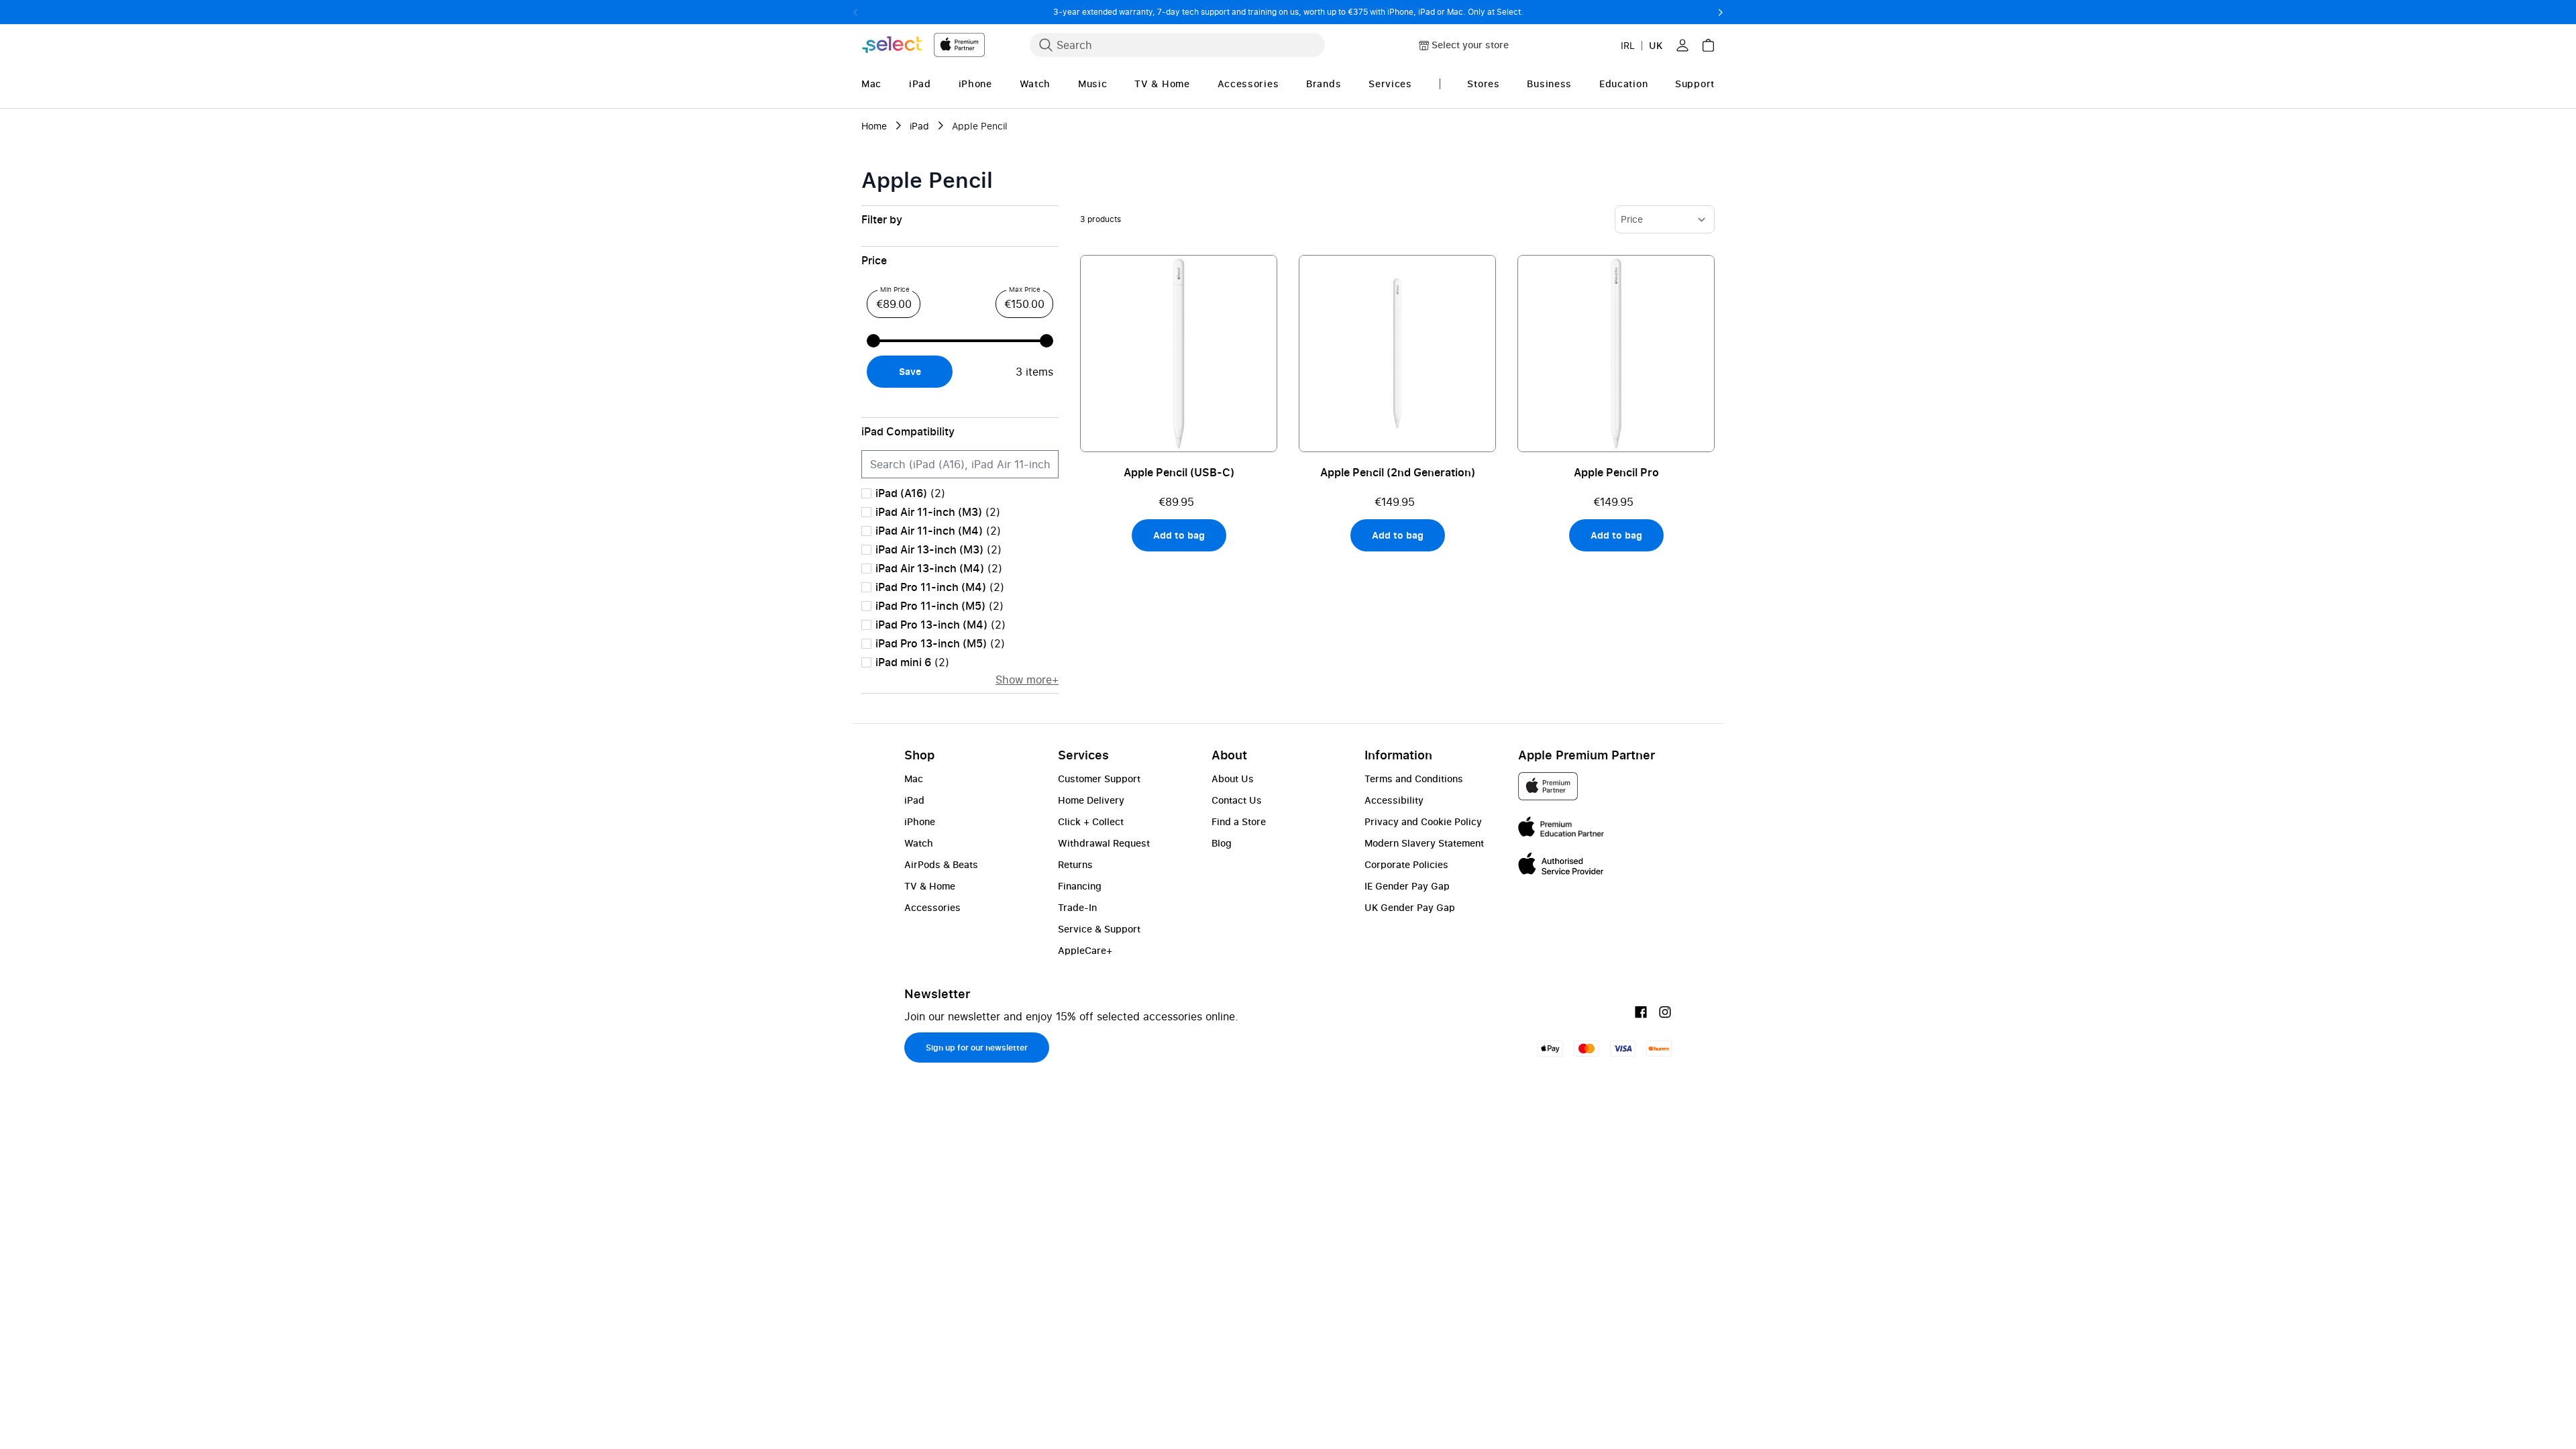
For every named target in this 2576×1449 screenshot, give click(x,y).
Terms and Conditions (1414, 779)
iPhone (920, 821)
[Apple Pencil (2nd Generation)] (1397, 354)
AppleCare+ (1085, 950)
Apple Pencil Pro (1616, 472)
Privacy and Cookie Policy (1423, 821)
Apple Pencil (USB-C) (1179, 472)
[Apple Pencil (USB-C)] (1179, 354)
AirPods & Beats (941, 864)
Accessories (932, 907)
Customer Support (1099, 779)
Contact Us (1237, 800)
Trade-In (1077, 907)
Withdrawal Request (1104, 843)
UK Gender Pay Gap (1410, 907)
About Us (1233, 779)
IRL (1628, 45)
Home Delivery (1091, 800)
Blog (1222, 843)
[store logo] (923, 45)
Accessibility (1394, 800)
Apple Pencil (980, 126)
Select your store (1470, 45)
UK (1656, 45)
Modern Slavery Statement (1424, 843)
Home (874, 126)
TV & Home (930, 886)
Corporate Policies (1406, 864)
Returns (1075, 864)
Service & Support (1099, 929)
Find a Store (1239, 821)
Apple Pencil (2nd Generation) (1398, 472)
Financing (1080, 886)
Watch (919, 843)
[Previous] (856, 12)
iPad (919, 126)
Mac (914, 779)
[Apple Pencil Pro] (1616, 354)
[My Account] (1682, 45)
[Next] (1720, 12)
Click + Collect (1091, 821)
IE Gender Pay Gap (1407, 886)
